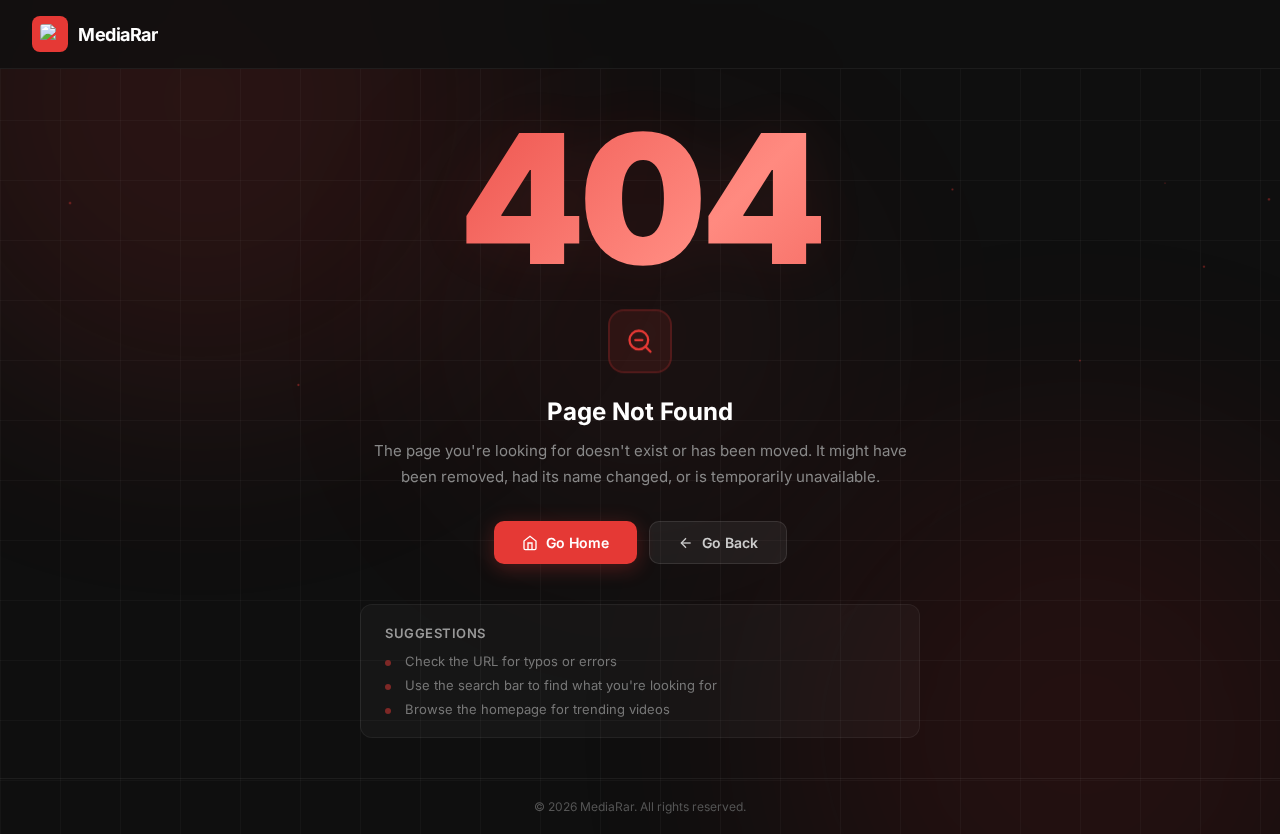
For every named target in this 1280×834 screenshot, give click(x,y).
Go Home (577, 542)
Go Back (730, 542)
